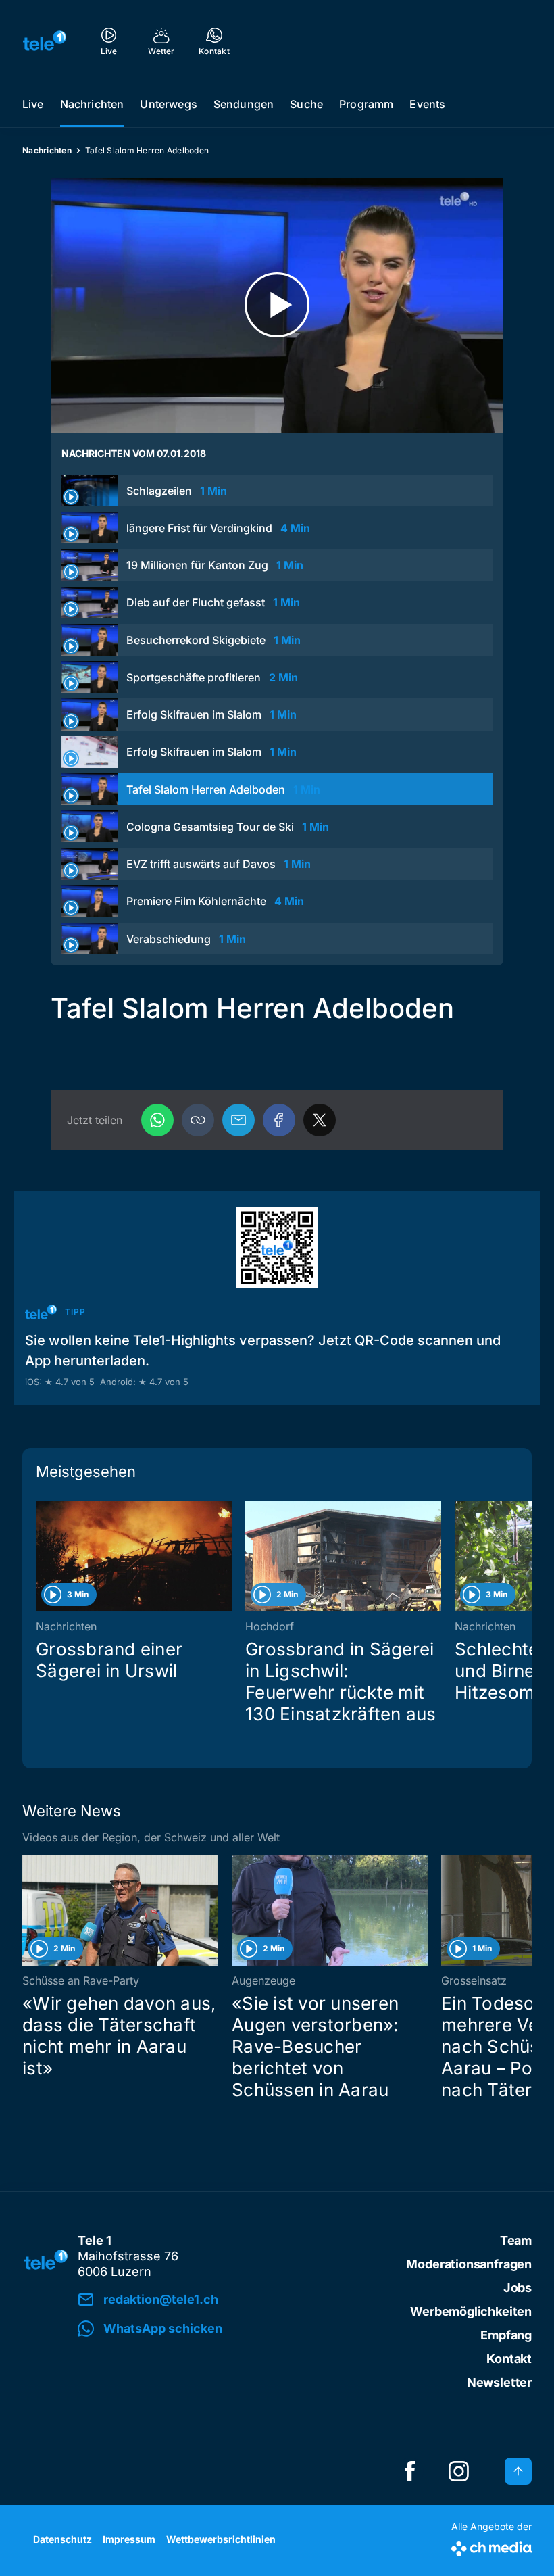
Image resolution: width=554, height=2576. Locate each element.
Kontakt (509, 2359)
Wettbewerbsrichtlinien (221, 2539)
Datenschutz (62, 2539)
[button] (198, 1120)
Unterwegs (168, 104)
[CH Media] (492, 2546)
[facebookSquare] (410, 2471)
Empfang (506, 2335)
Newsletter (499, 2382)
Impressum (129, 2539)
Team (516, 2240)
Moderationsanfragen (469, 2264)
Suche (306, 104)
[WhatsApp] (157, 1120)
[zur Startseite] (45, 41)
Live (33, 104)
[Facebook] (279, 1120)
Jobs (518, 2288)
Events (427, 104)
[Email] (238, 1120)
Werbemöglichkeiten (471, 2311)
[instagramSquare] (459, 2471)
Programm (366, 104)
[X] (320, 1120)
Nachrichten (92, 104)
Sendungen (244, 104)
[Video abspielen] (277, 305)
